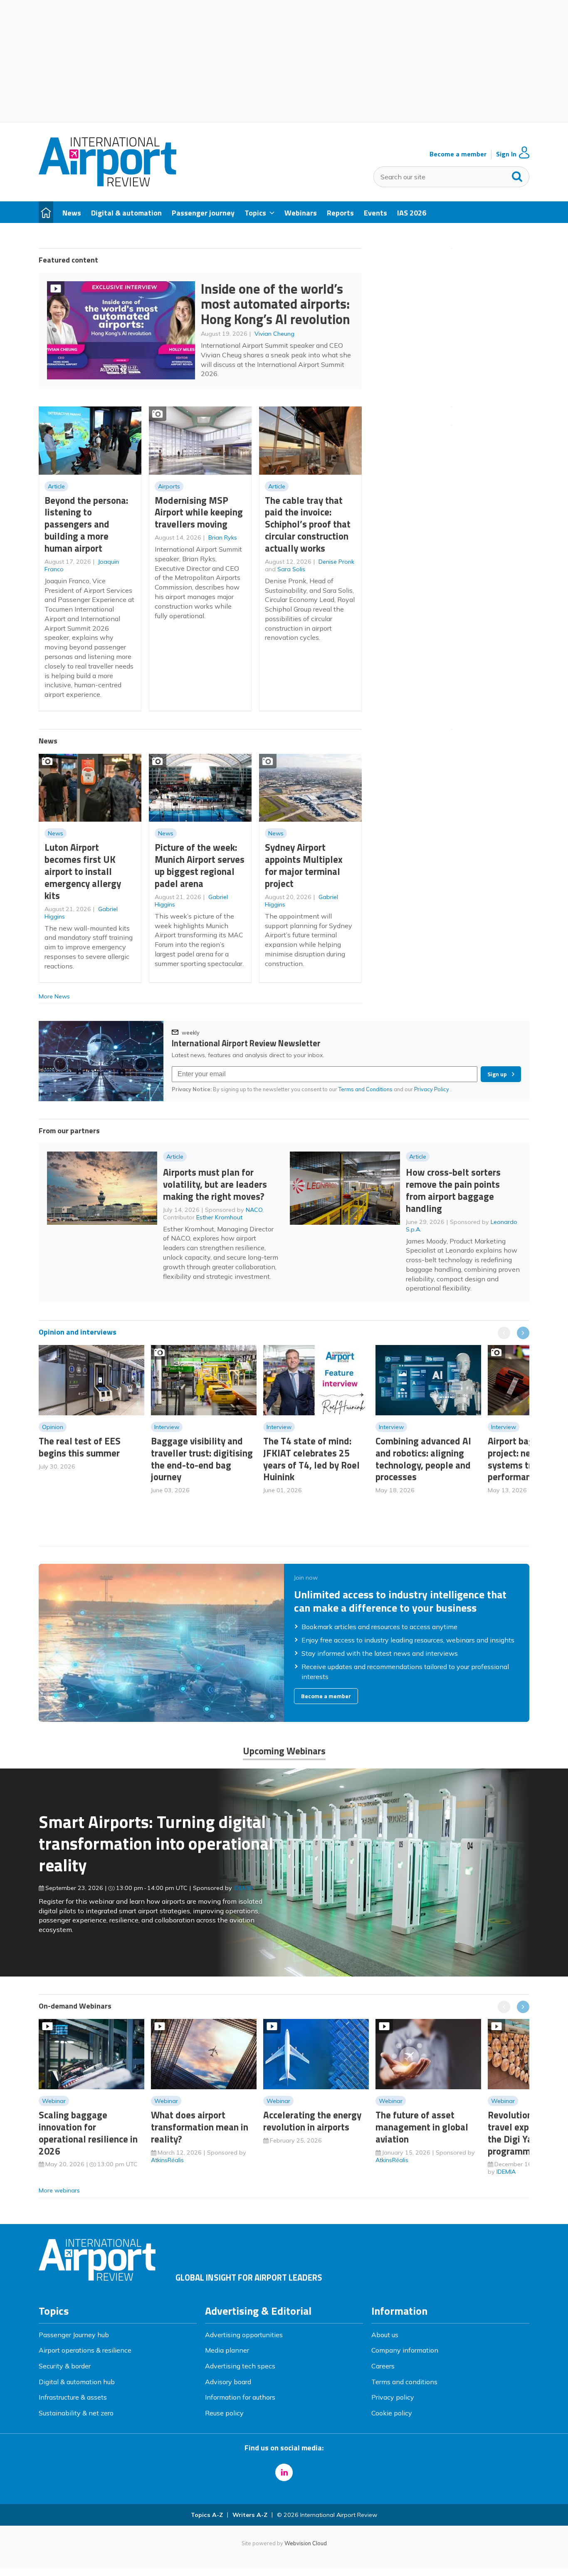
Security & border (65, 2366)
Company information (405, 2350)
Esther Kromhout (219, 1217)
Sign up (497, 1074)
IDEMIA (243, 1888)
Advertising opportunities (244, 2335)
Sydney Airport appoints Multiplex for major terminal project (304, 865)
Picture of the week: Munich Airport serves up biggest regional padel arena (200, 865)
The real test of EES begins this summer (80, 1447)
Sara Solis (291, 569)
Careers (383, 2366)
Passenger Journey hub (74, 2335)
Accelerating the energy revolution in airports (312, 2121)
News (56, 833)
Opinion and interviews (78, 1332)
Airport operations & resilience (85, 2350)
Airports (169, 486)
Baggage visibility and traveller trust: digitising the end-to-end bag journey (202, 1459)
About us (385, 2335)
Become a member (458, 154)
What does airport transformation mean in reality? (200, 2127)
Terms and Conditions (365, 1089)
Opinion (53, 1427)
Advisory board (228, 2382)
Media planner (227, 2350)
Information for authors (240, 2397)
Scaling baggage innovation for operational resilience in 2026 (88, 2133)
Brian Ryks (223, 537)
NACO (254, 1210)
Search (517, 175)
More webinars (59, 2190)
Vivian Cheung (274, 334)
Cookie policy (392, 2413)
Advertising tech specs (240, 2366)
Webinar (54, 2101)
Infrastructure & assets (73, 2397)
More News (54, 996)
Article (56, 486)
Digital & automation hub (77, 2382)
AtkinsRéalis (167, 2160)
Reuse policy (224, 2413)
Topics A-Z (207, 2515)
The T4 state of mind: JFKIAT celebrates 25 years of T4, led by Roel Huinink (311, 1459)
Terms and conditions (404, 2382)
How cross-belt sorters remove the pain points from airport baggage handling (453, 1190)
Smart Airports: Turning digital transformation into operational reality (156, 1843)
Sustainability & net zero (76, 2413)
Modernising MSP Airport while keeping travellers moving (199, 512)
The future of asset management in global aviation (422, 2127)
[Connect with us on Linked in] (284, 2472)
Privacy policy (393, 2397)
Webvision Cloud (306, 2543)
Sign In (506, 154)
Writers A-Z (250, 2515)
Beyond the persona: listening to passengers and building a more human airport (86, 524)
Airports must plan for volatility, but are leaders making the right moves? (215, 1184)
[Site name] (107, 184)
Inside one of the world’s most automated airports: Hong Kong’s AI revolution (275, 304)
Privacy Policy (432, 1089)
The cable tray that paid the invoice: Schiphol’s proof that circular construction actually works (308, 524)
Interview (167, 1427)
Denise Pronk (336, 562)
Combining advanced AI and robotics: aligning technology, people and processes (423, 1459)
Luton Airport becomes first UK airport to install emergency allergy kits (83, 871)
